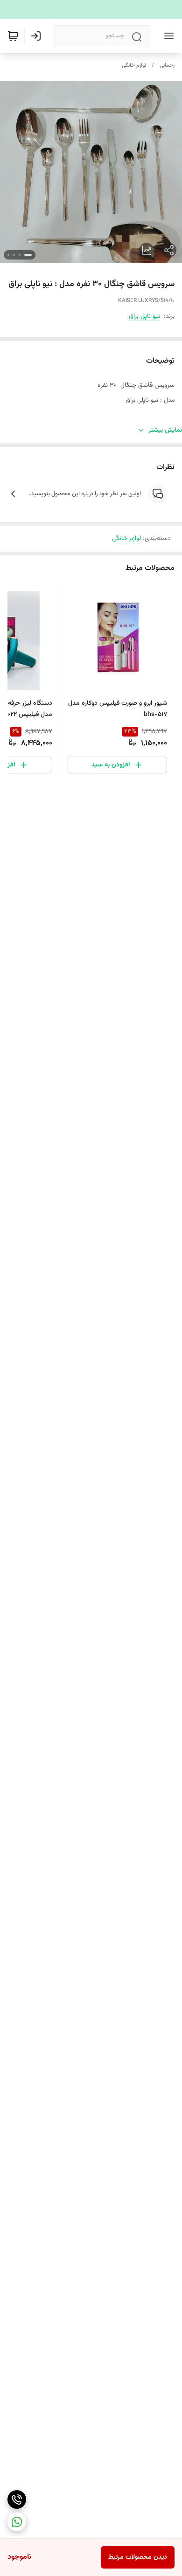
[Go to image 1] (28, 255)
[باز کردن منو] (167, 36)
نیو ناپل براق (144, 316)
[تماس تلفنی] (17, 2499)
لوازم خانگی (134, 65)
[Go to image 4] (8, 255)
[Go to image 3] (14, 255)
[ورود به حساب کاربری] (38, 36)
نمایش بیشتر (165, 430)
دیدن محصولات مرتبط (138, 2557)
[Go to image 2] (20, 255)
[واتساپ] (17, 2522)
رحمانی (167, 65)
